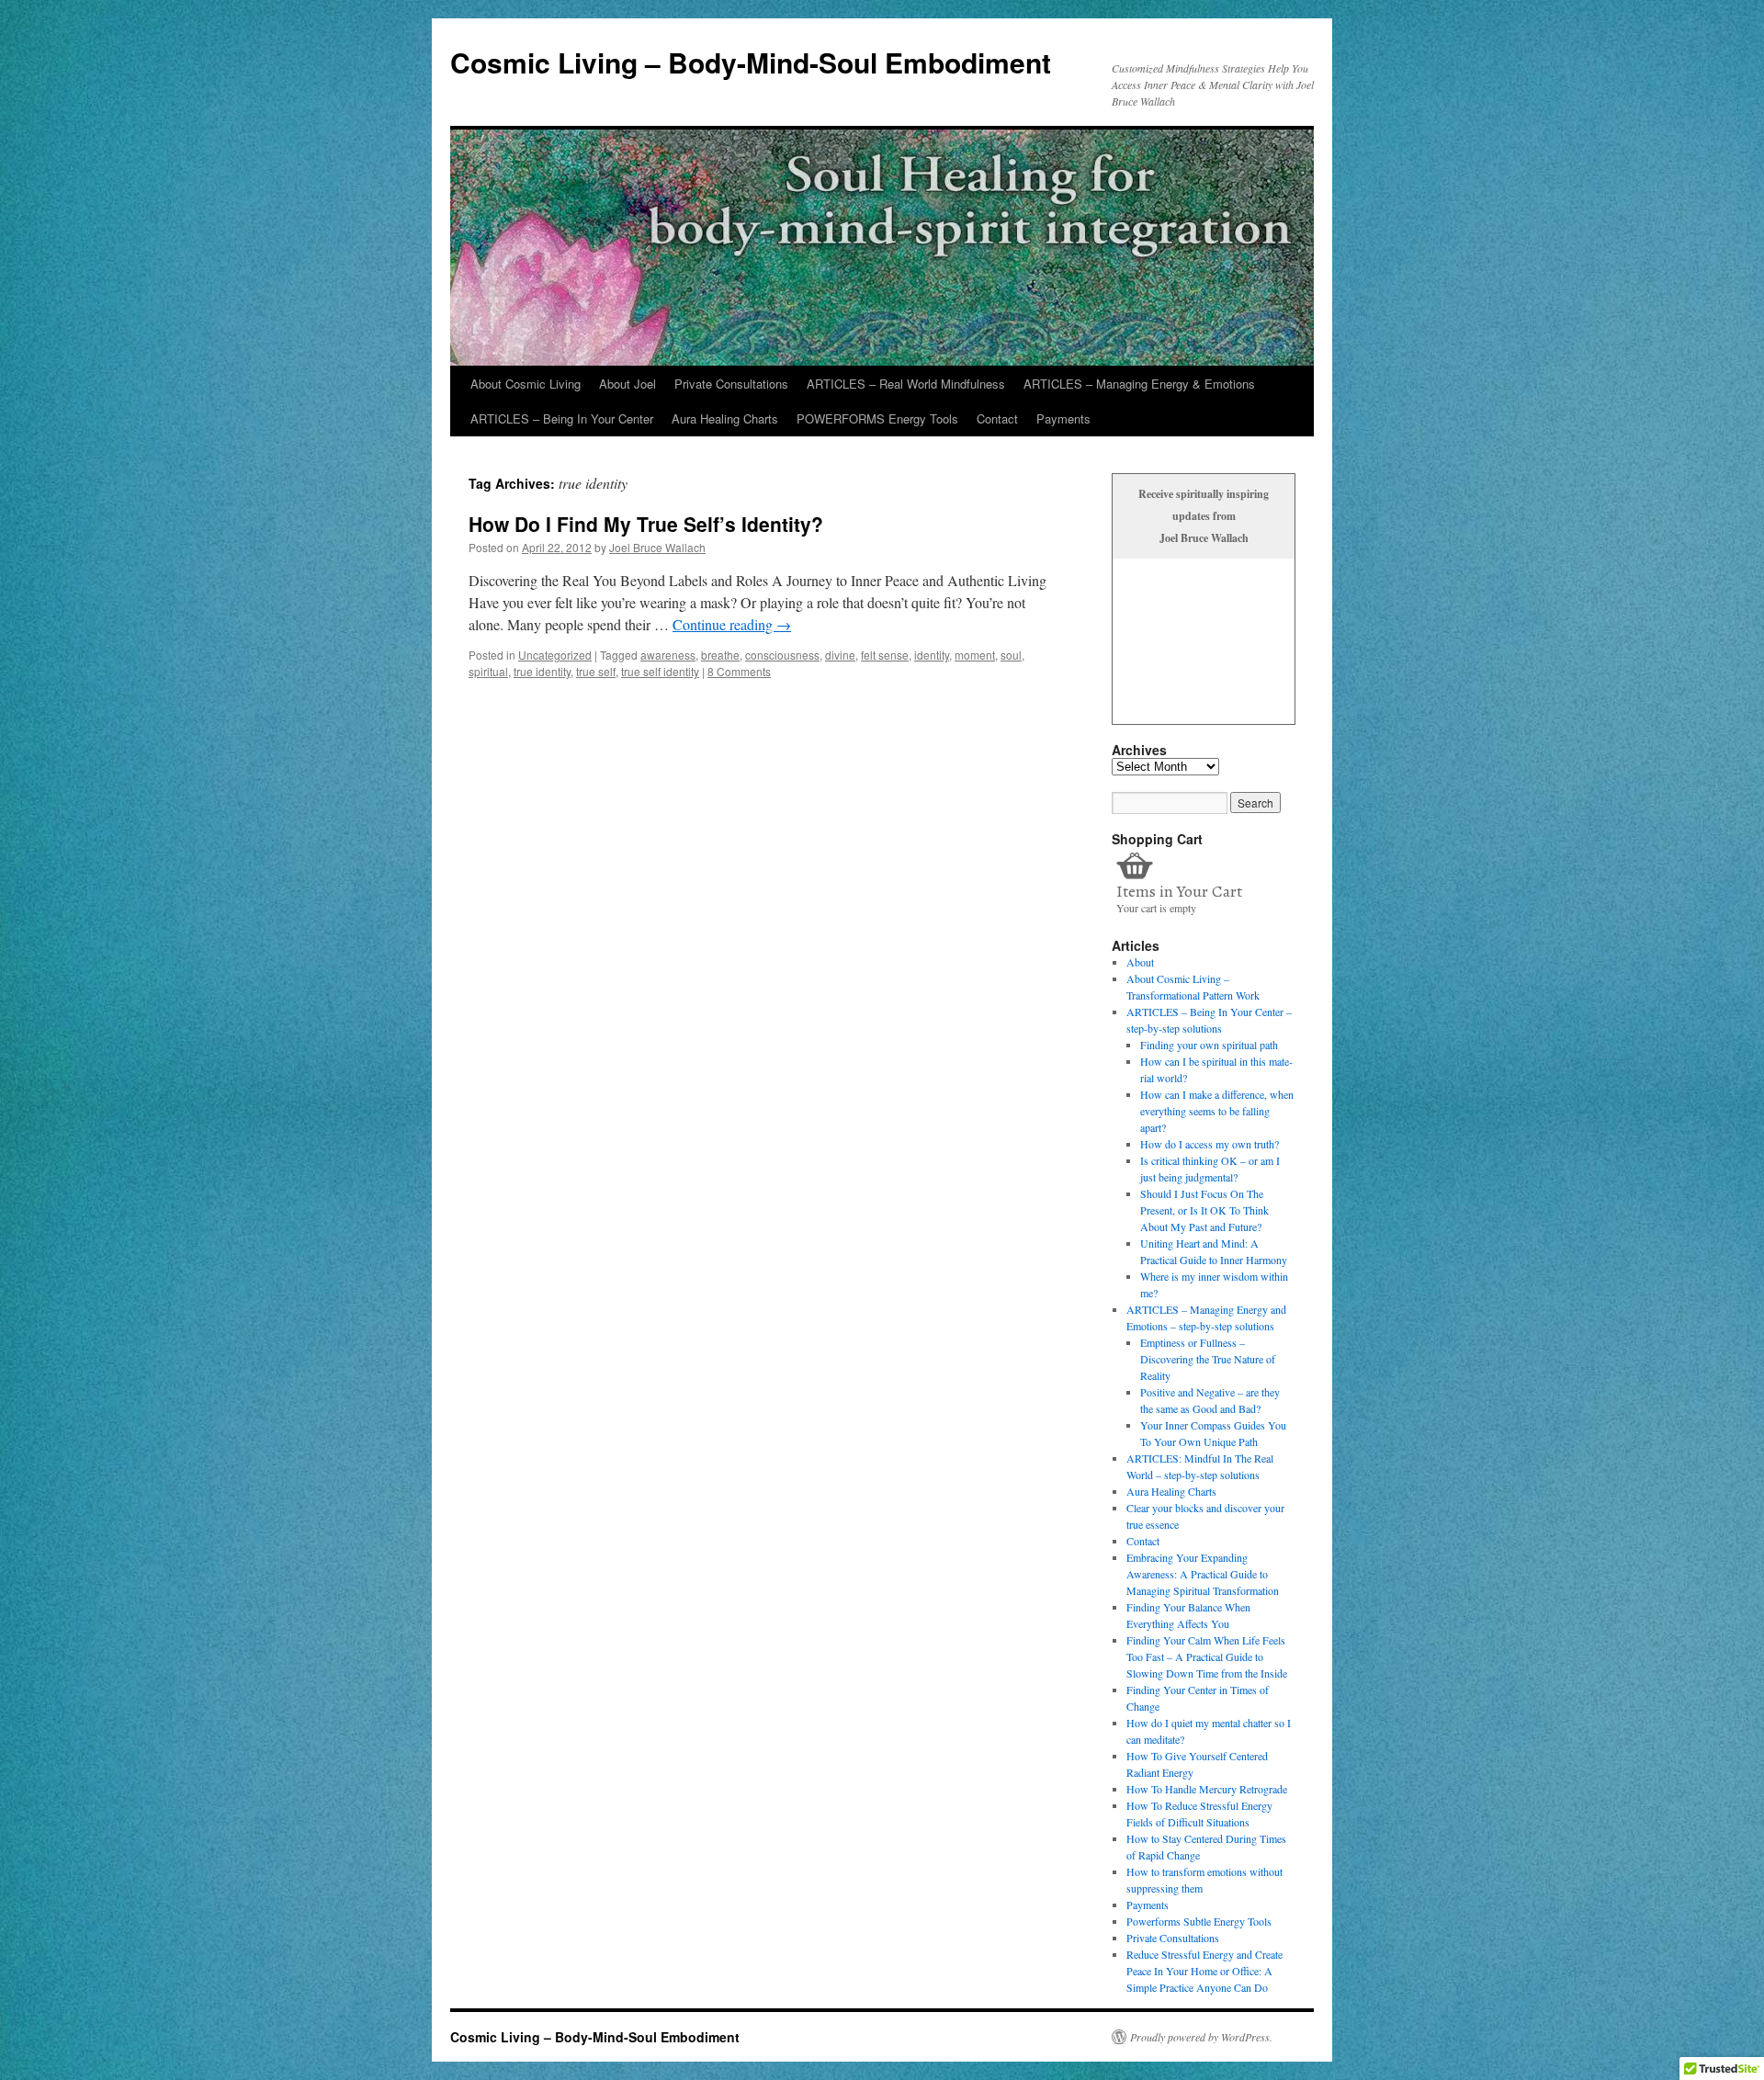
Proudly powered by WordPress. (1201, 2037)
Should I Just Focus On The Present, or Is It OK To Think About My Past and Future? (1204, 1210)
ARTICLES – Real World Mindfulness (906, 384)
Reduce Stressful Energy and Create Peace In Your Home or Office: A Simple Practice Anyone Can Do (1204, 1971)
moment (975, 655)
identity (932, 655)
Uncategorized (555, 655)
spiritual (488, 671)
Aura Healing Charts (725, 418)
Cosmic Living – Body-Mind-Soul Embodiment (751, 62)
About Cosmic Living (526, 384)
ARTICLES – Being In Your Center (562, 418)
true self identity (660, 671)
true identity (542, 671)
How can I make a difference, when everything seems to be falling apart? (1217, 1111)
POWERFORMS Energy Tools (877, 418)
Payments (1063, 418)
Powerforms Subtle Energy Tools (1199, 1921)
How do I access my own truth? (1210, 1144)
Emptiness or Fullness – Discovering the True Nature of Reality (1208, 1359)
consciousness (782, 655)
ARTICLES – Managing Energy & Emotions (1139, 384)
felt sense (885, 655)
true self (596, 671)
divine (840, 655)
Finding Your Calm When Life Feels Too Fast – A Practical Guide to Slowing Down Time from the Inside (1207, 1656)
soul (1011, 655)
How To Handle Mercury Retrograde (1207, 1789)
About (1140, 962)
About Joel (628, 384)
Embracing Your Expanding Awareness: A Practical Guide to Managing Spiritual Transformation (1203, 1574)
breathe (720, 655)
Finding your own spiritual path (1209, 1045)
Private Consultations (731, 384)
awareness (668, 655)
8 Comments (739, 671)
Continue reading (732, 624)
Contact (997, 418)
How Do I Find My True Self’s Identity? (646, 524)
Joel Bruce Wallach (657, 547)
